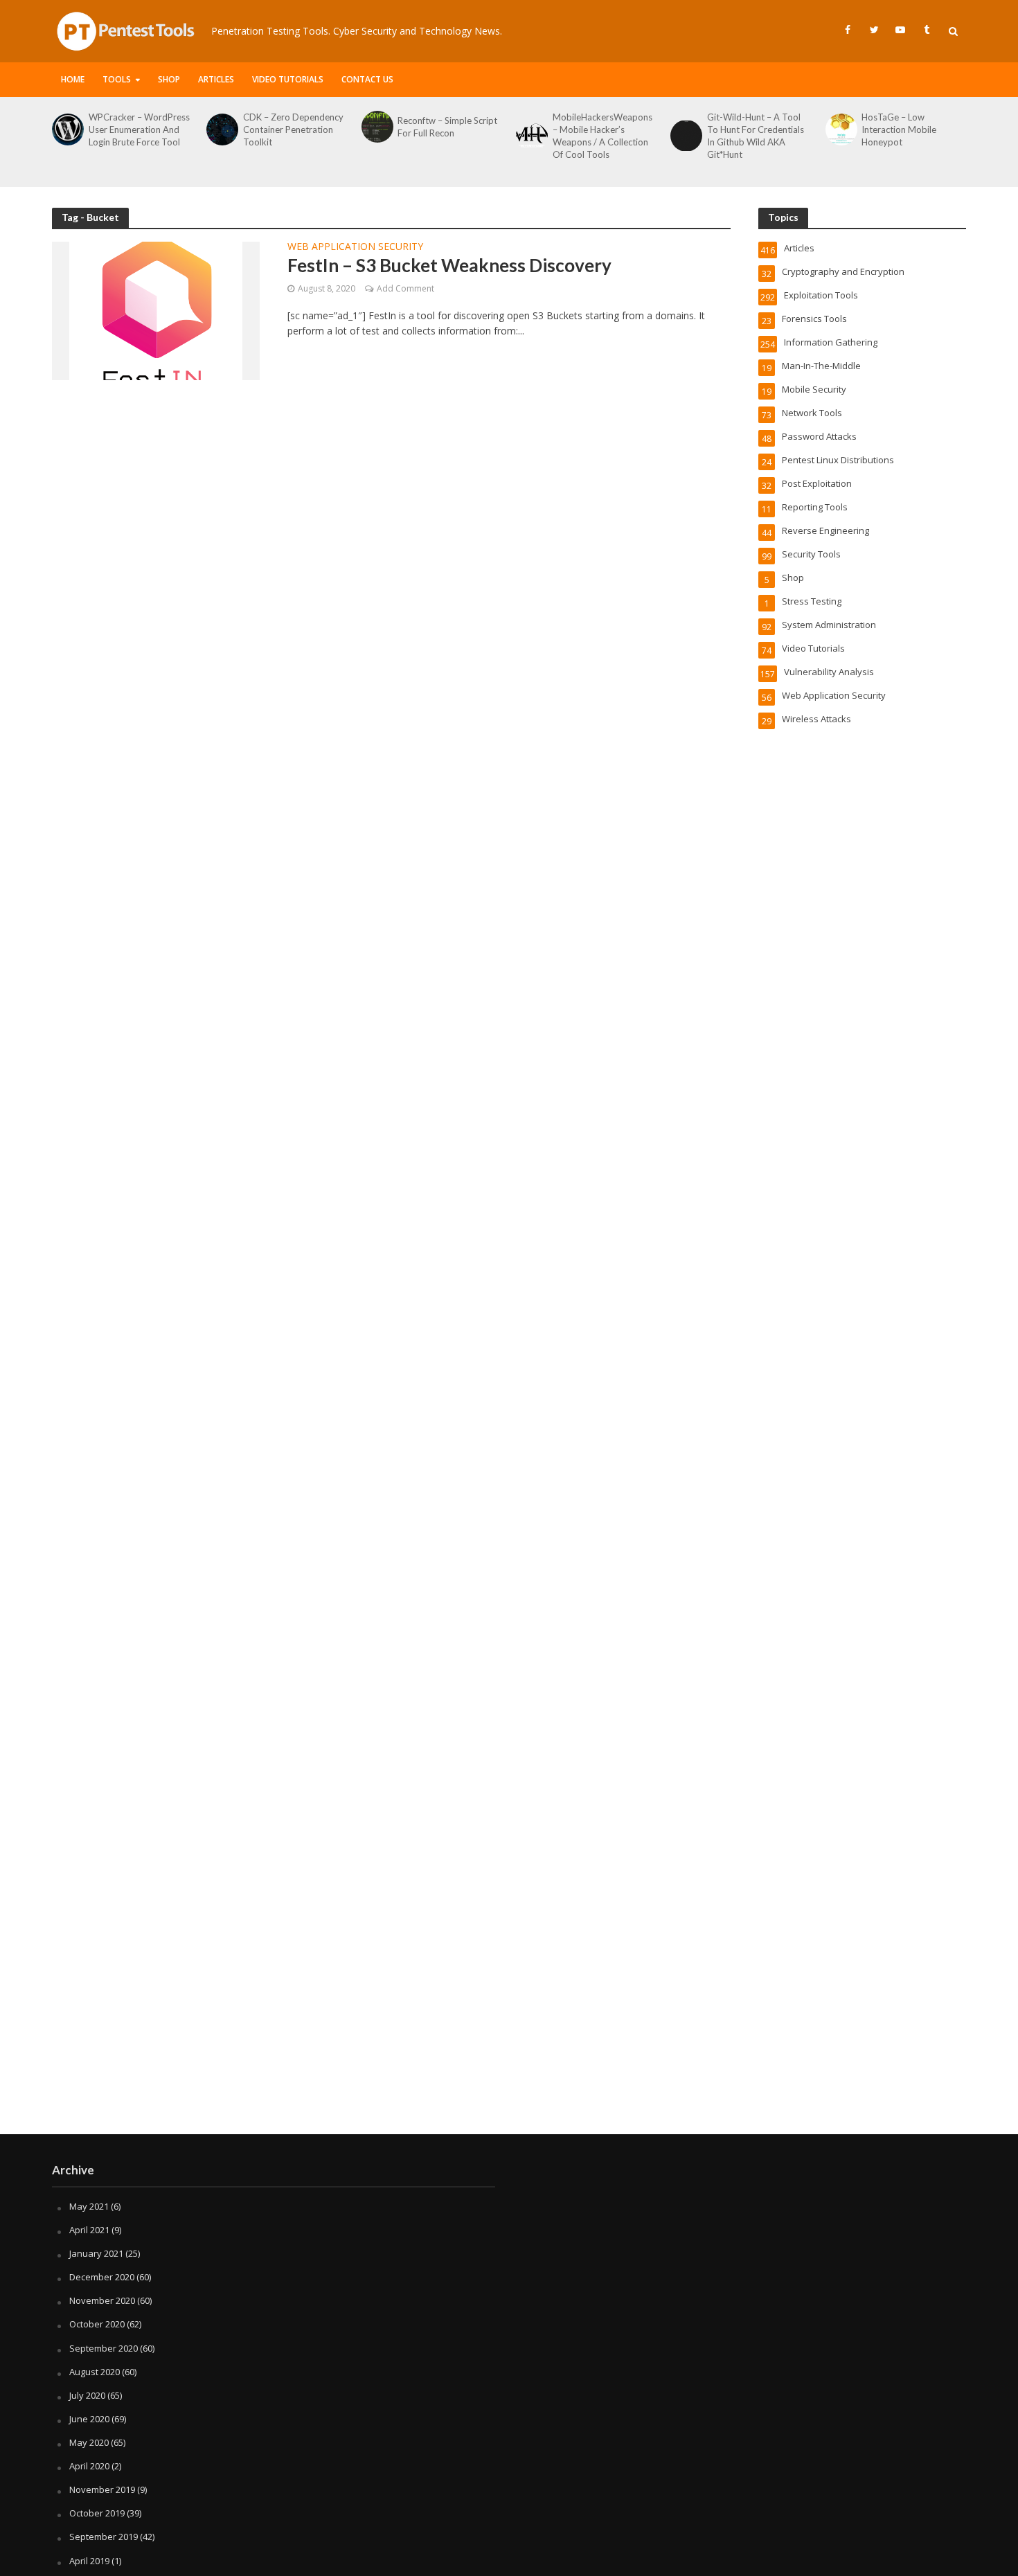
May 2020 (89, 2442)
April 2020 (89, 2466)
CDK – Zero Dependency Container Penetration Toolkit (293, 129)
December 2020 (102, 2277)
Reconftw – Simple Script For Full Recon (447, 127)
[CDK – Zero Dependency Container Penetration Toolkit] (221, 129)
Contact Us (367, 79)
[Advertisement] (509, 2023)
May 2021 (89, 2206)
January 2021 (96, 2253)
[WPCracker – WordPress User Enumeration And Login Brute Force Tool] (67, 129)
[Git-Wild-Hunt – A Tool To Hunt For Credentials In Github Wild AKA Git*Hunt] (685, 136)
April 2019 (89, 2561)
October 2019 (97, 2513)
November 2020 (102, 2300)
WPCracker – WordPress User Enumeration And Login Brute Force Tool (139, 129)
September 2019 (104, 2537)
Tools (117, 79)
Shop (169, 79)
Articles (216, 79)
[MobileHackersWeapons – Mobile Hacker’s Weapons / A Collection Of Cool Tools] (531, 136)
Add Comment (405, 288)
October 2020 (97, 2324)
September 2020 (104, 2348)
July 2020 (87, 2395)
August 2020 (95, 2372)
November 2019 (102, 2489)
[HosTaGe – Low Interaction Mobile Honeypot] (840, 129)
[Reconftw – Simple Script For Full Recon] (376, 127)
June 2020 (89, 2419)
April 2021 (89, 2230)
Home (73, 79)
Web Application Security (355, 247)
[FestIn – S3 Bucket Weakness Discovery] (156, 310)
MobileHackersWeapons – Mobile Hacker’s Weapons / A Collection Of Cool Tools (602, 136)
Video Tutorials (288, 79)
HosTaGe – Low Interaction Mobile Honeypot (899, 129)
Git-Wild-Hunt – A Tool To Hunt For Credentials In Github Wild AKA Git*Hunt (756, 136)
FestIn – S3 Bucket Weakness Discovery (449, 265)
